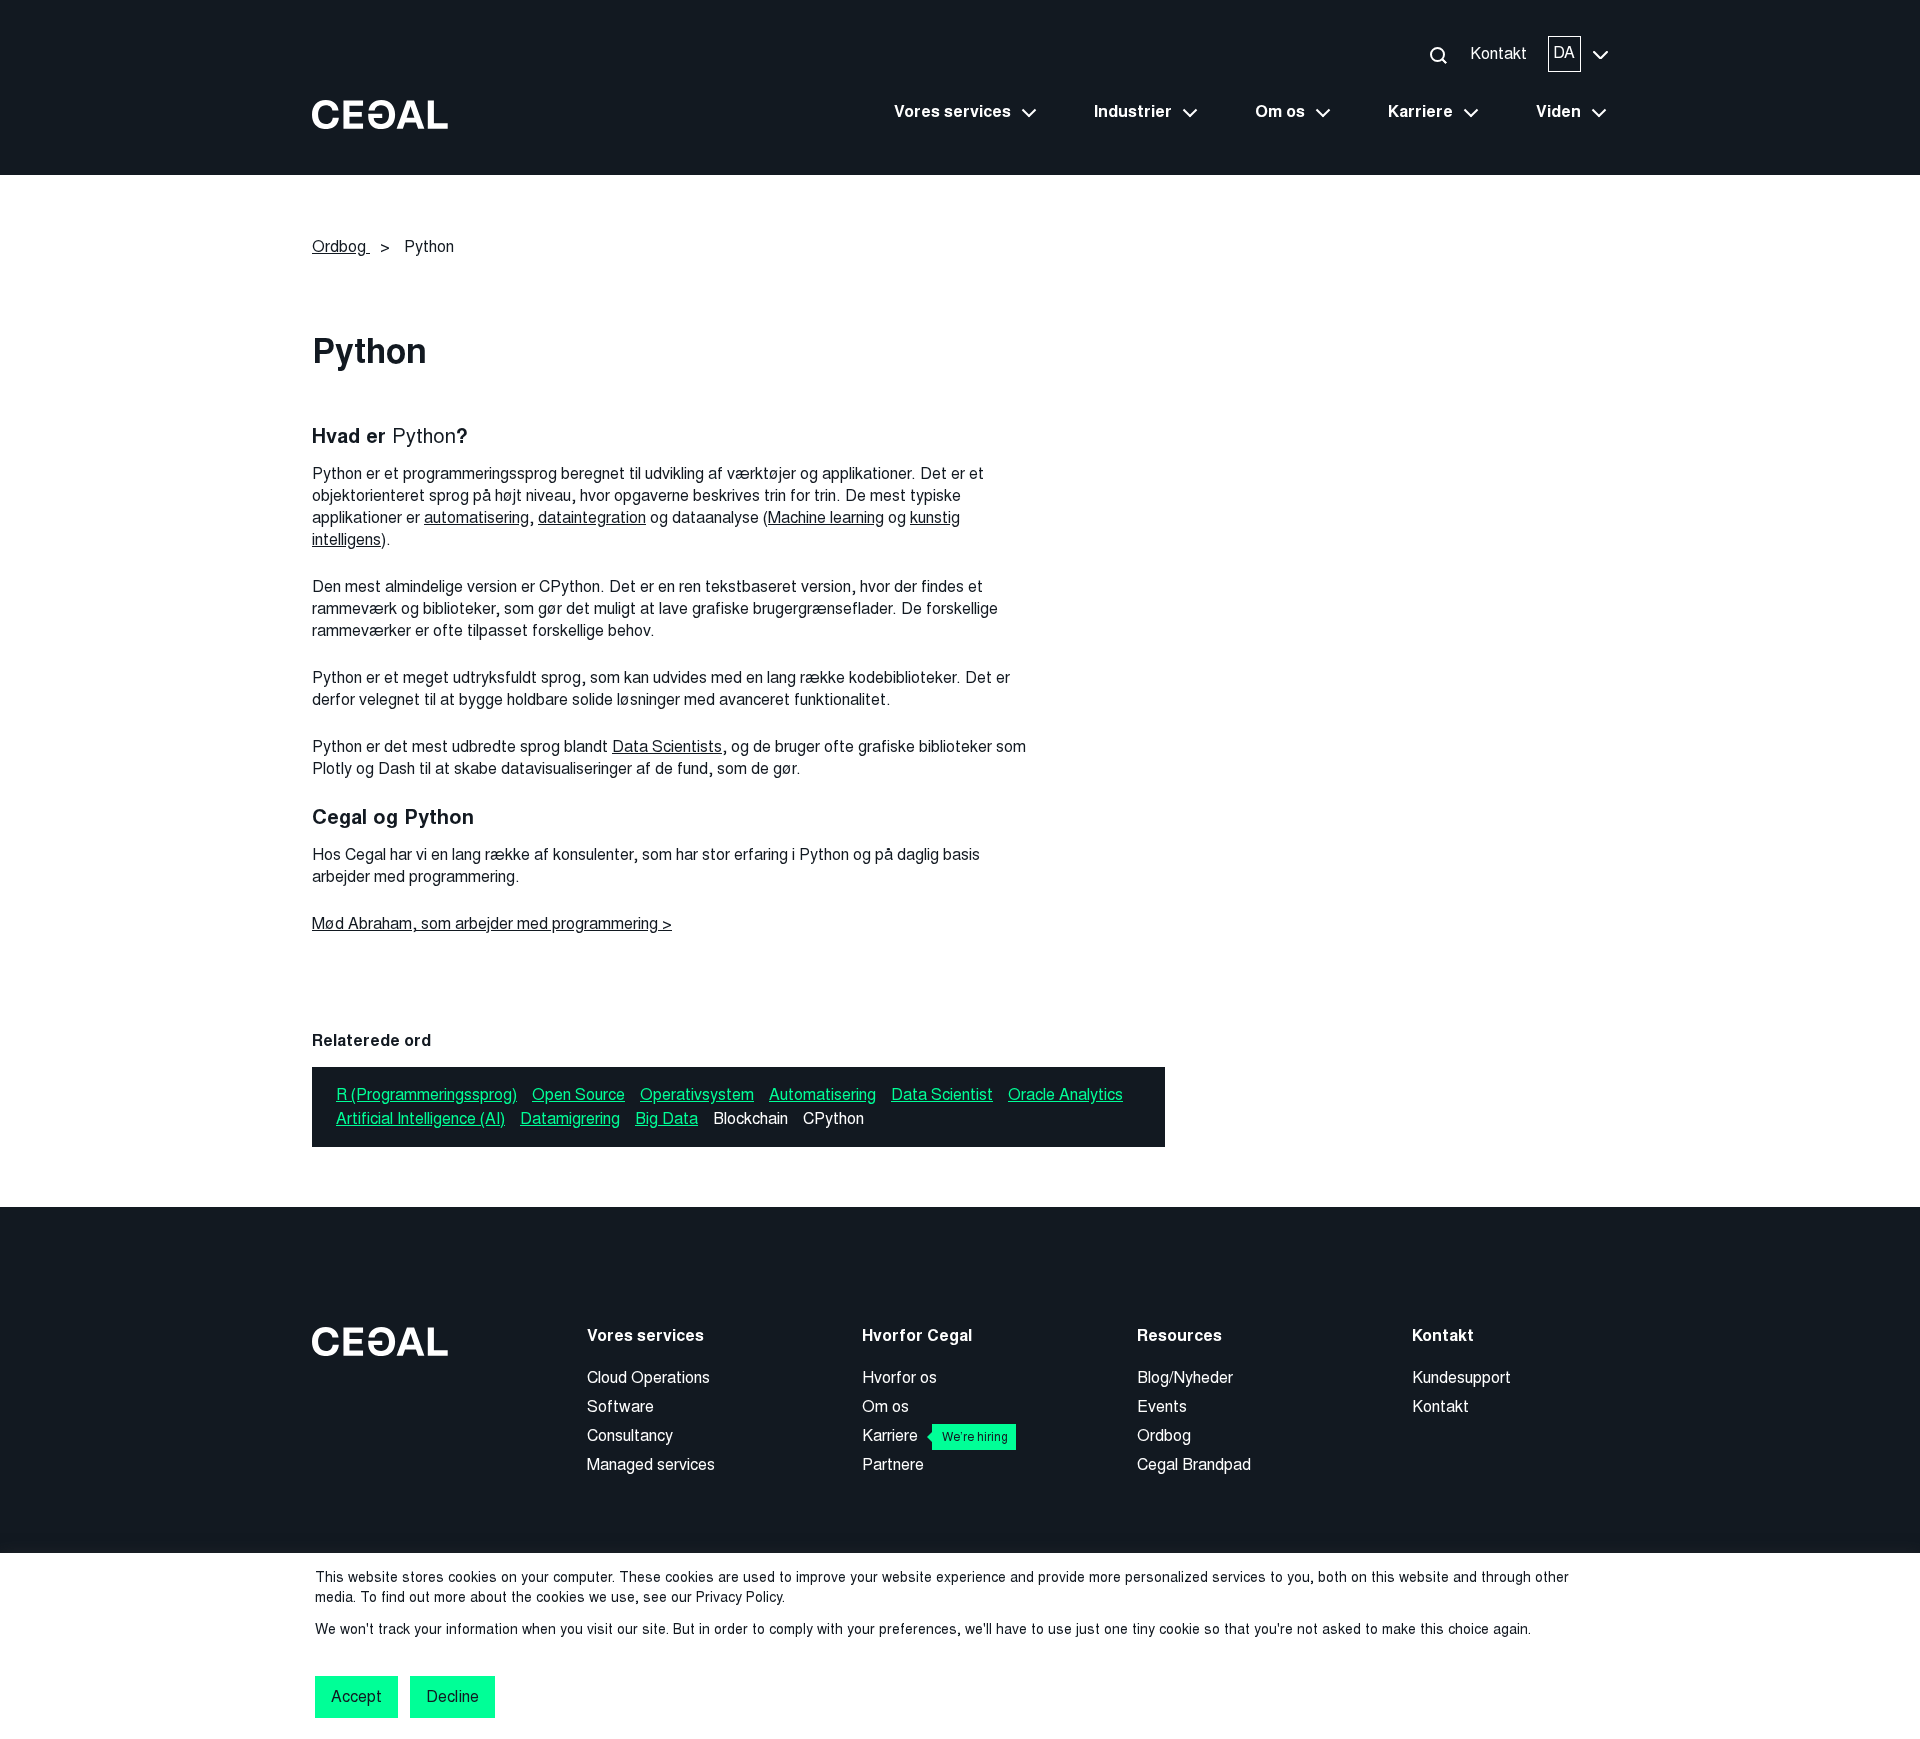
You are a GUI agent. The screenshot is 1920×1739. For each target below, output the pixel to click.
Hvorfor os (899, 1377)
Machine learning (826, 517)
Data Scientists (667, 746)
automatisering (476, 517)
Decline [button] (452, 1696)
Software (620, 1406)
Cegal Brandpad (1194, 1464)
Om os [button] (1280, 112)
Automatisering (822, 1094)
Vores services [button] (952, 112)
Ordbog (1164, 1435)
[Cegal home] (380, 113)
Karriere (935, 1435)
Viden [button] (1558, 112)
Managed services (651, 1464)
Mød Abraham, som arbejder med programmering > (492, 923)
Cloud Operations (648, 1377)
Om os (885, 1406)
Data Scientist (942, 1094)
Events (1162, 1406)
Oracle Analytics (1065, 1094)
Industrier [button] (1133, 112)
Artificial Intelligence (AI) (420, 1118)
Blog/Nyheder (1185, 1377)
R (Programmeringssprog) (426, 1094)
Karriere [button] (1420, 112)
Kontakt (1498, 53)
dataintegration (592, 517)
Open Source (578, 1094)
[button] (1437, 54)
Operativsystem (697, 1094)
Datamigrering (570, 1118)
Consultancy (630, 1435)
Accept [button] (356, 1696)
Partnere (893, 1464)
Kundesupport (1461, 1377)
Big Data (666, 1118)
